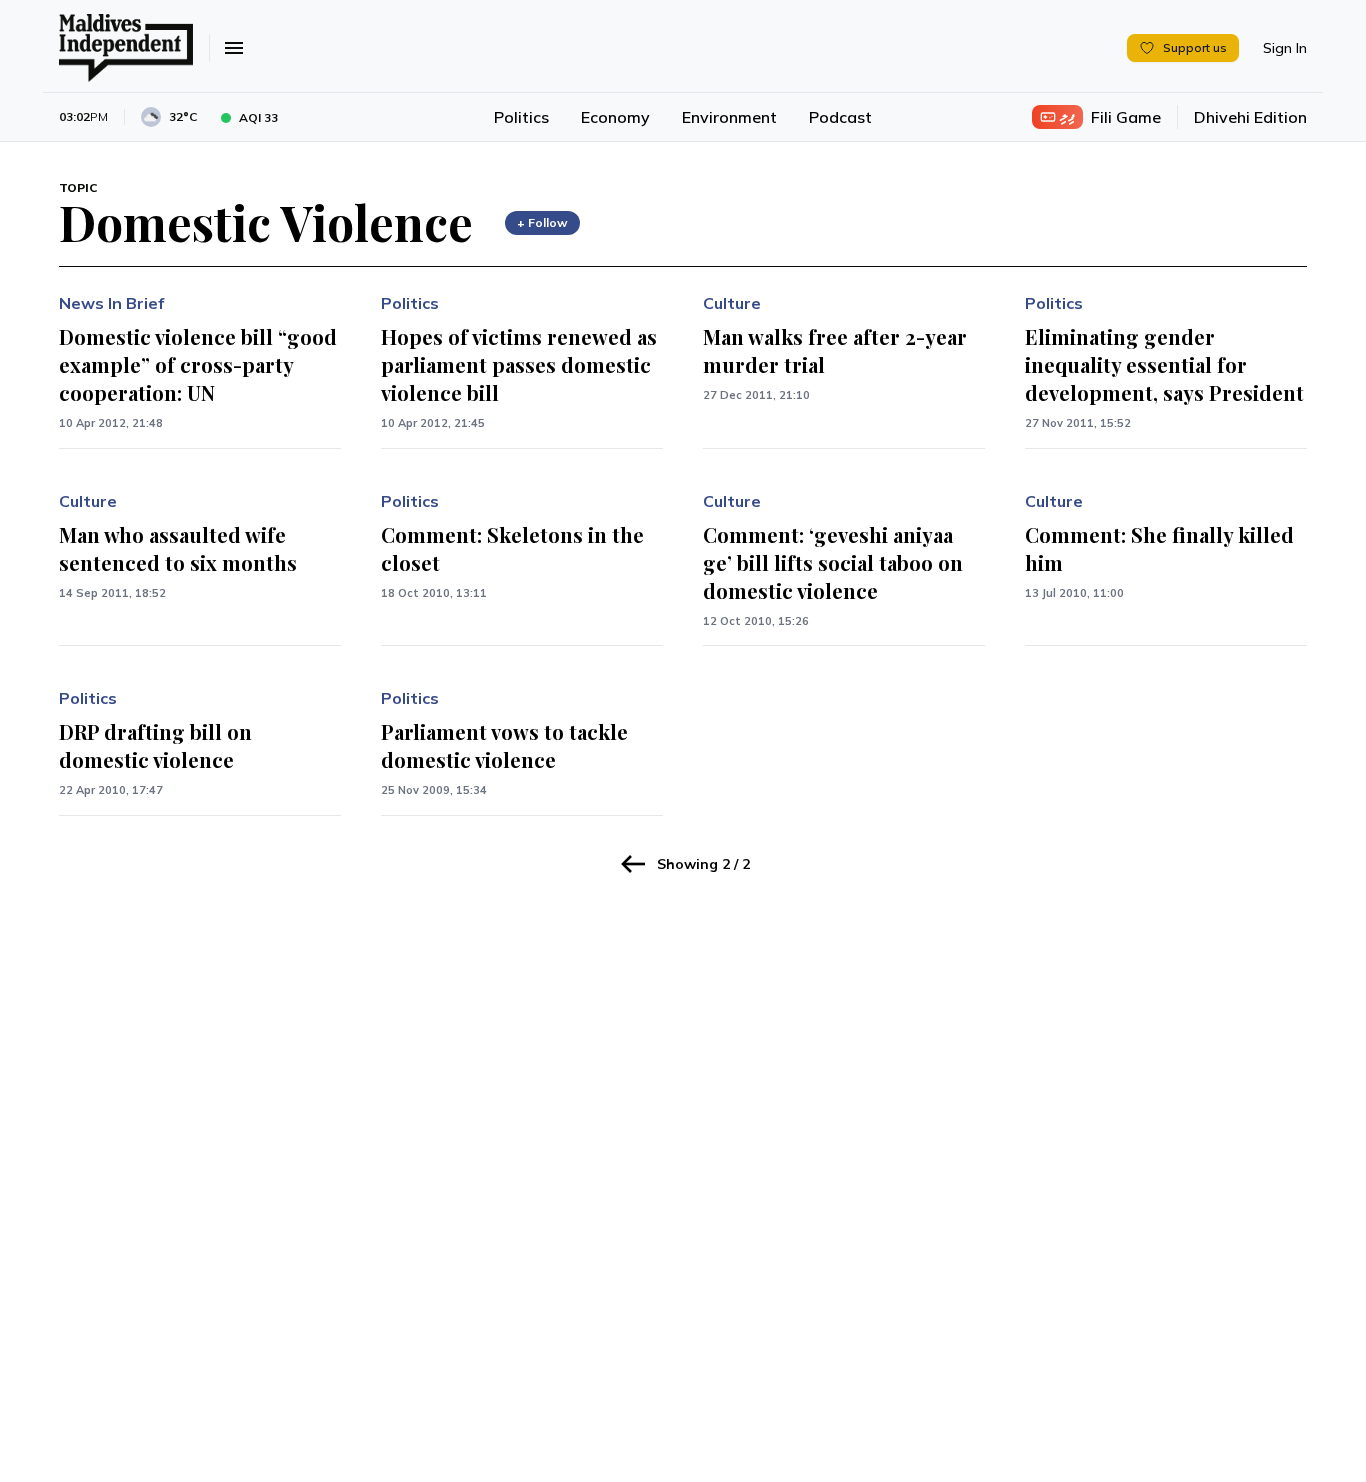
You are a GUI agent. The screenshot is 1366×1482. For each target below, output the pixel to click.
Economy (615, 117)
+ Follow (542, 222)
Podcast (840, 117)
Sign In (1285, 48)
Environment (729, 117)
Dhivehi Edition (1250, 117)
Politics (521, 117)
